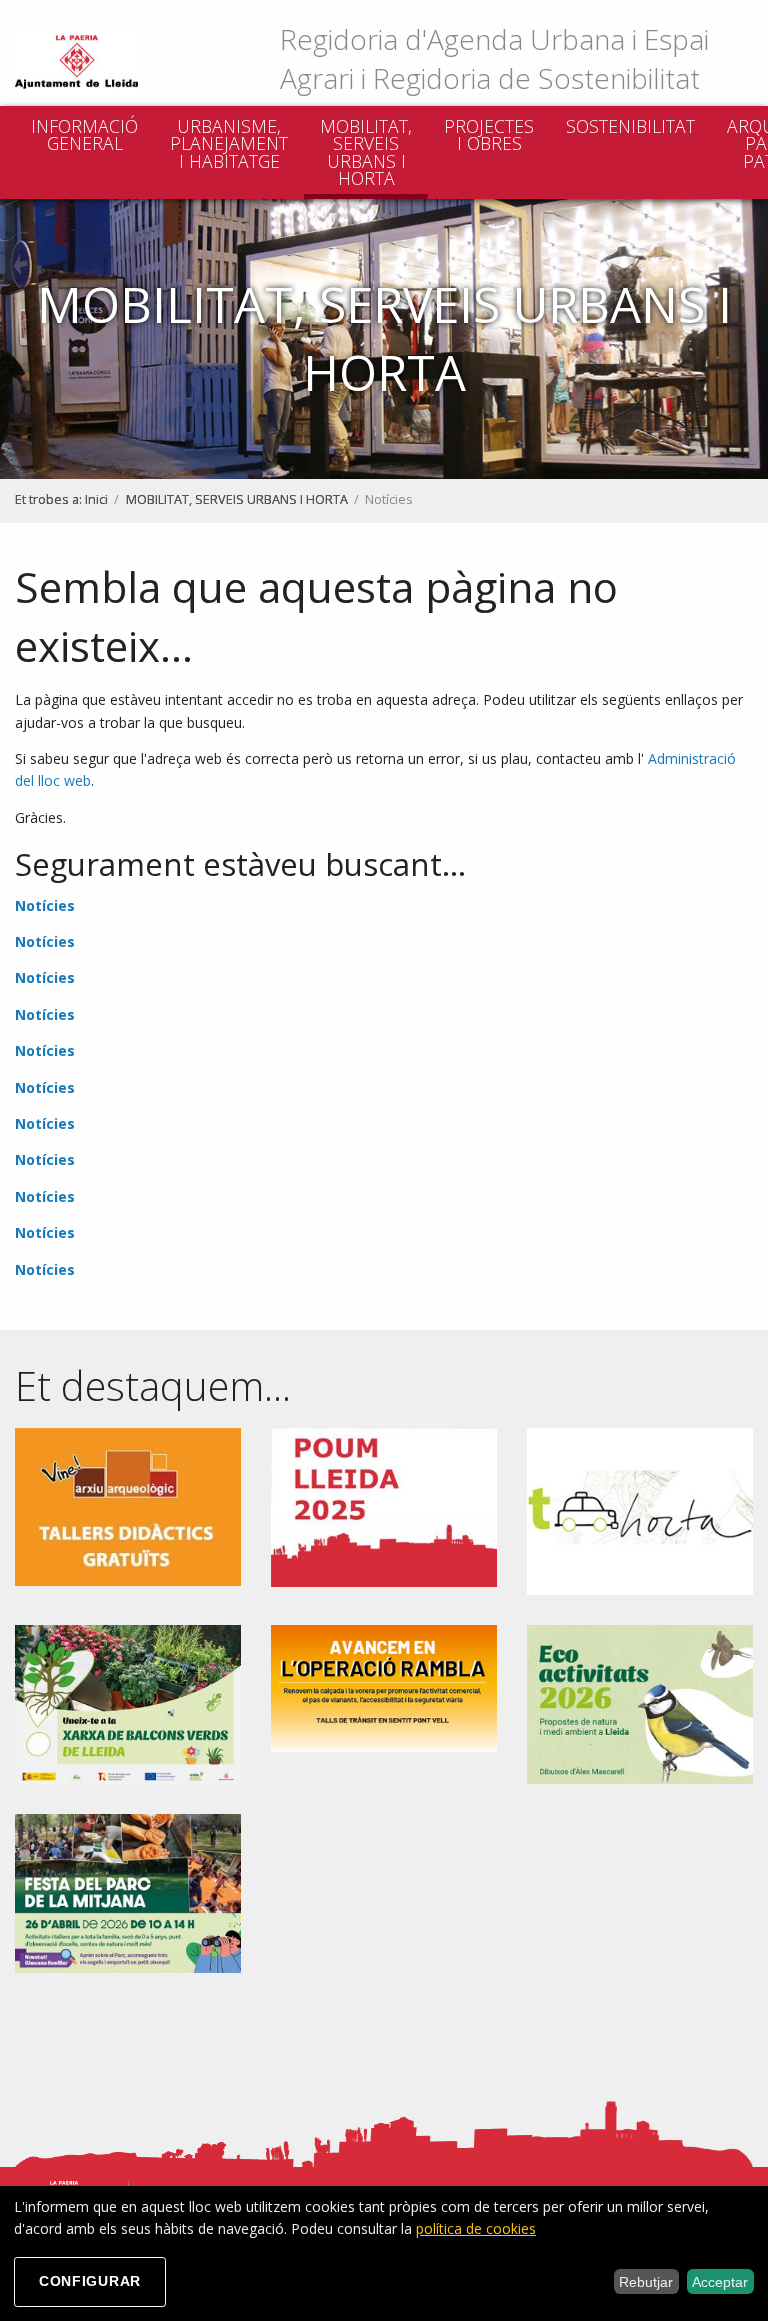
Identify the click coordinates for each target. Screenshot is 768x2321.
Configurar (90, 2281)
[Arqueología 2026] (128, 1505)
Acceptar (720, 2282)
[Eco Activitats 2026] (640, 1703)
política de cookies (476, 2228)
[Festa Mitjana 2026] (128, 1891)
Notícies (45, 905)
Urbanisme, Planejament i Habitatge (229, 143)
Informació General (84, 135)
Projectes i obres (489, 135)
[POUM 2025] (384, 1505)
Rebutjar (646, 2282)
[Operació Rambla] (384, 1686)
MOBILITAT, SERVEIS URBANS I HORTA (366, 152)
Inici (96, 499)
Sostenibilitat (630, 126)
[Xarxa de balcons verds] (128, 1703)
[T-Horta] (640, 1509)
